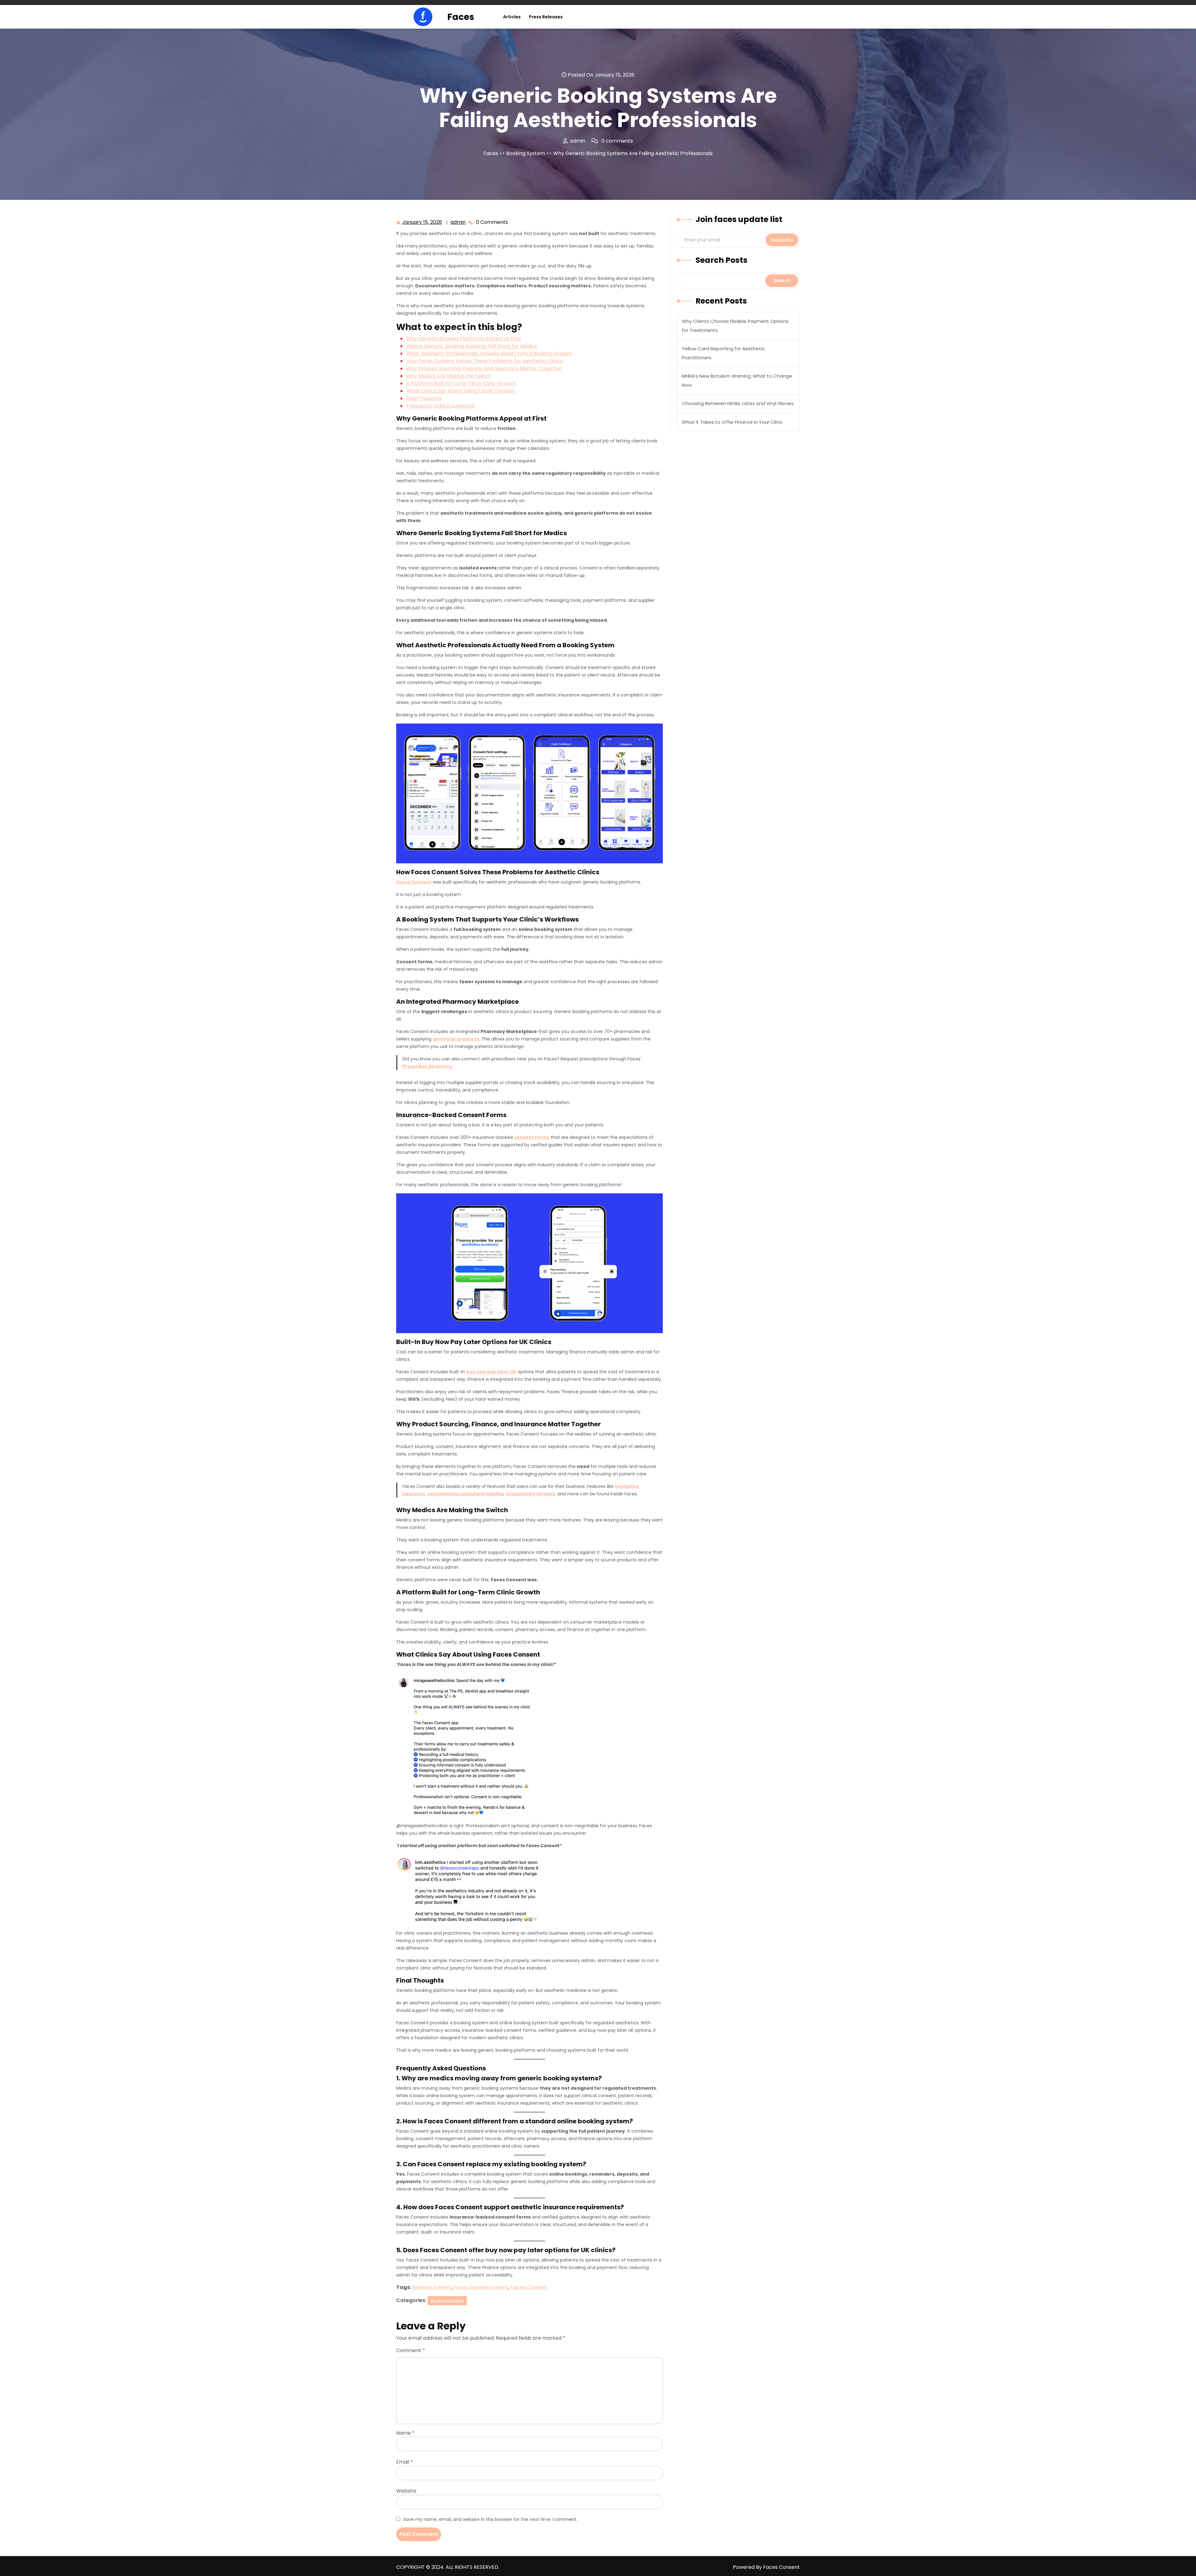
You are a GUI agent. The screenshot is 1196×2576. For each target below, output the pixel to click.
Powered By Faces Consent (766, 2567)
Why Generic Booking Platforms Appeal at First (464, 339)
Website (406, 2491)
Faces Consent (414, 882)
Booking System (526, 153)
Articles (512, 17)
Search (782, 281)
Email (405, 2462)
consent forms (532, 1137)
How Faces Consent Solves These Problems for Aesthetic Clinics (484, 361)
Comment (411, 2350)
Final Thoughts (424, 398)
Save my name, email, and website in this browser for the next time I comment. (490, 2519)
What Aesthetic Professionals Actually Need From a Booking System (489, 354)
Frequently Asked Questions (440, 406)
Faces (461, 17)
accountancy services (531, 1494)
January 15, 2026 (422, 223)
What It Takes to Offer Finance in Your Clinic (732, 422)
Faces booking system (481, 2287)
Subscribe (782, 240)
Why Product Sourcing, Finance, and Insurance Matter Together (484, 368)
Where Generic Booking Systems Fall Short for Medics (472, 346)
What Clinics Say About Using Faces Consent (460, 391)
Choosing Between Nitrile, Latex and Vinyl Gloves (738, 403)
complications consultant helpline (465, 1494)
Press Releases (546, 17)
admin (458, 222)
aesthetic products (456, 1039)
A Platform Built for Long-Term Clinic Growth (461, 383)
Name (405, 2433)
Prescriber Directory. (428, 1066)
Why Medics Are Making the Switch (449, 376)
